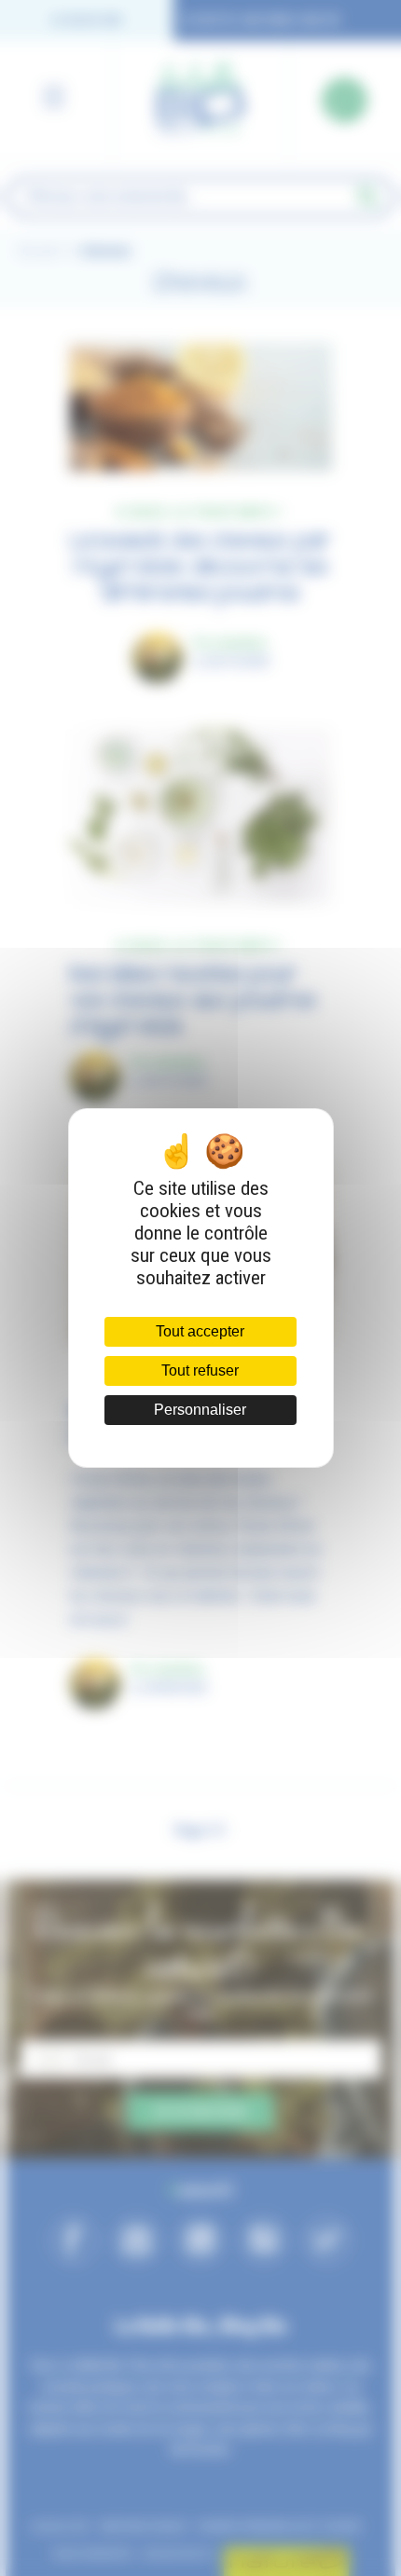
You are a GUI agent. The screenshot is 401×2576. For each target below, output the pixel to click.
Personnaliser (200, 1410)
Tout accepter (200, 1331)
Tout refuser (200, 1370)
